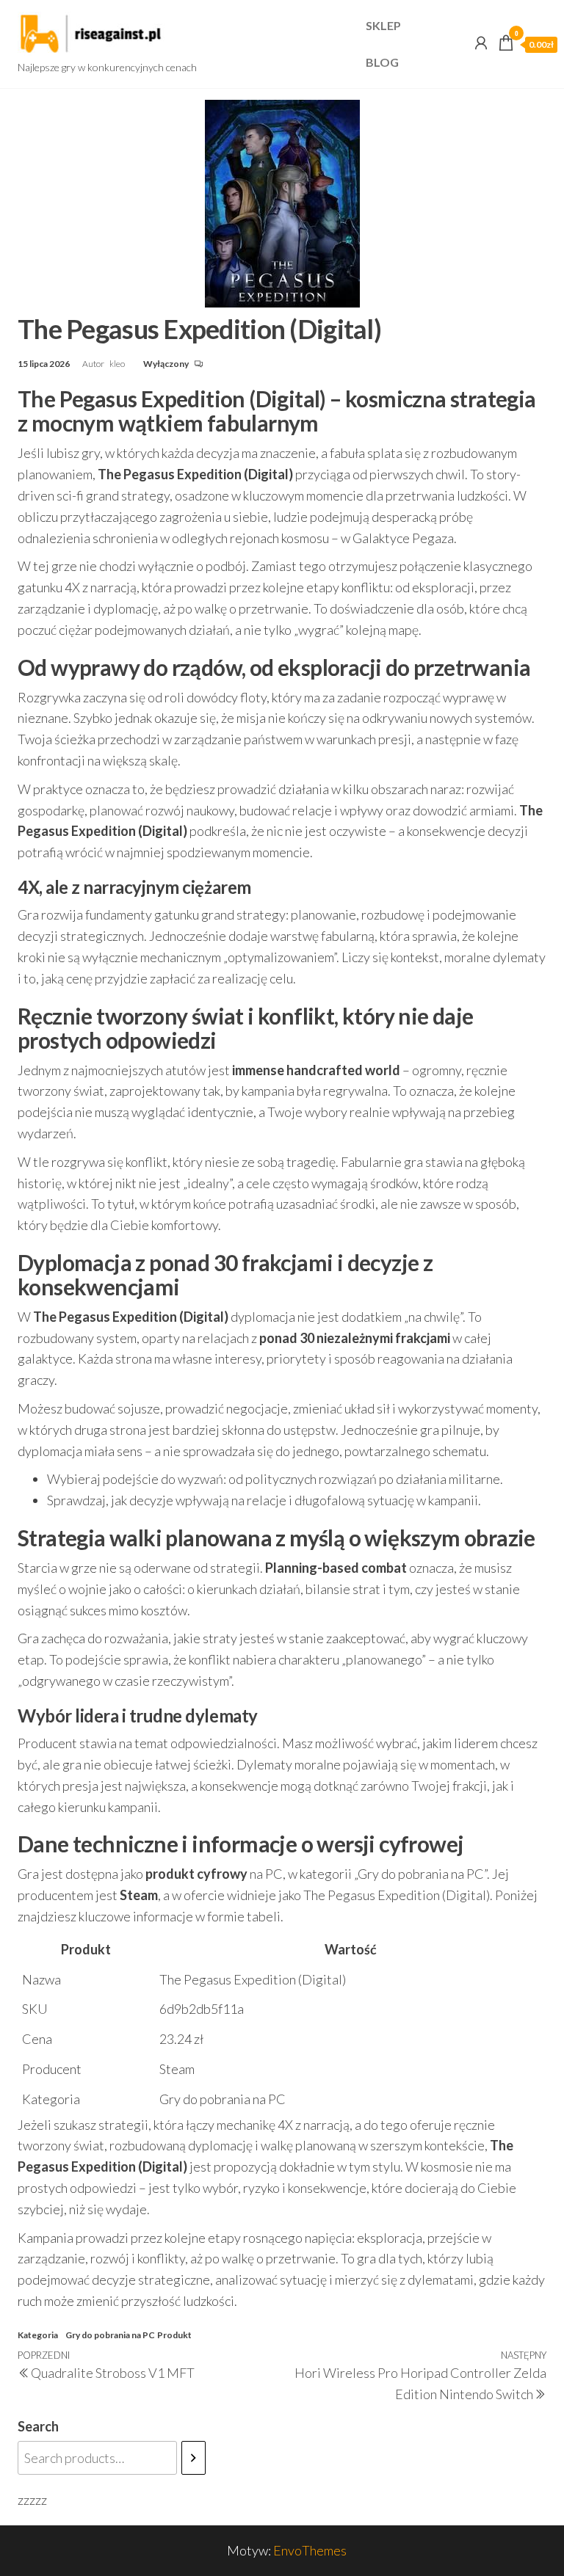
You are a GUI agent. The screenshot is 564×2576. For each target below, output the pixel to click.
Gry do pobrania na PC (110, 2335)
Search (38, 2426)
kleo (118, 364)
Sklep (383, 25)
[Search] (194, 2458)
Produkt (174, 2335)
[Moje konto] (481, 43)
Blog (382, 62)
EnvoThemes (310, 2550)
